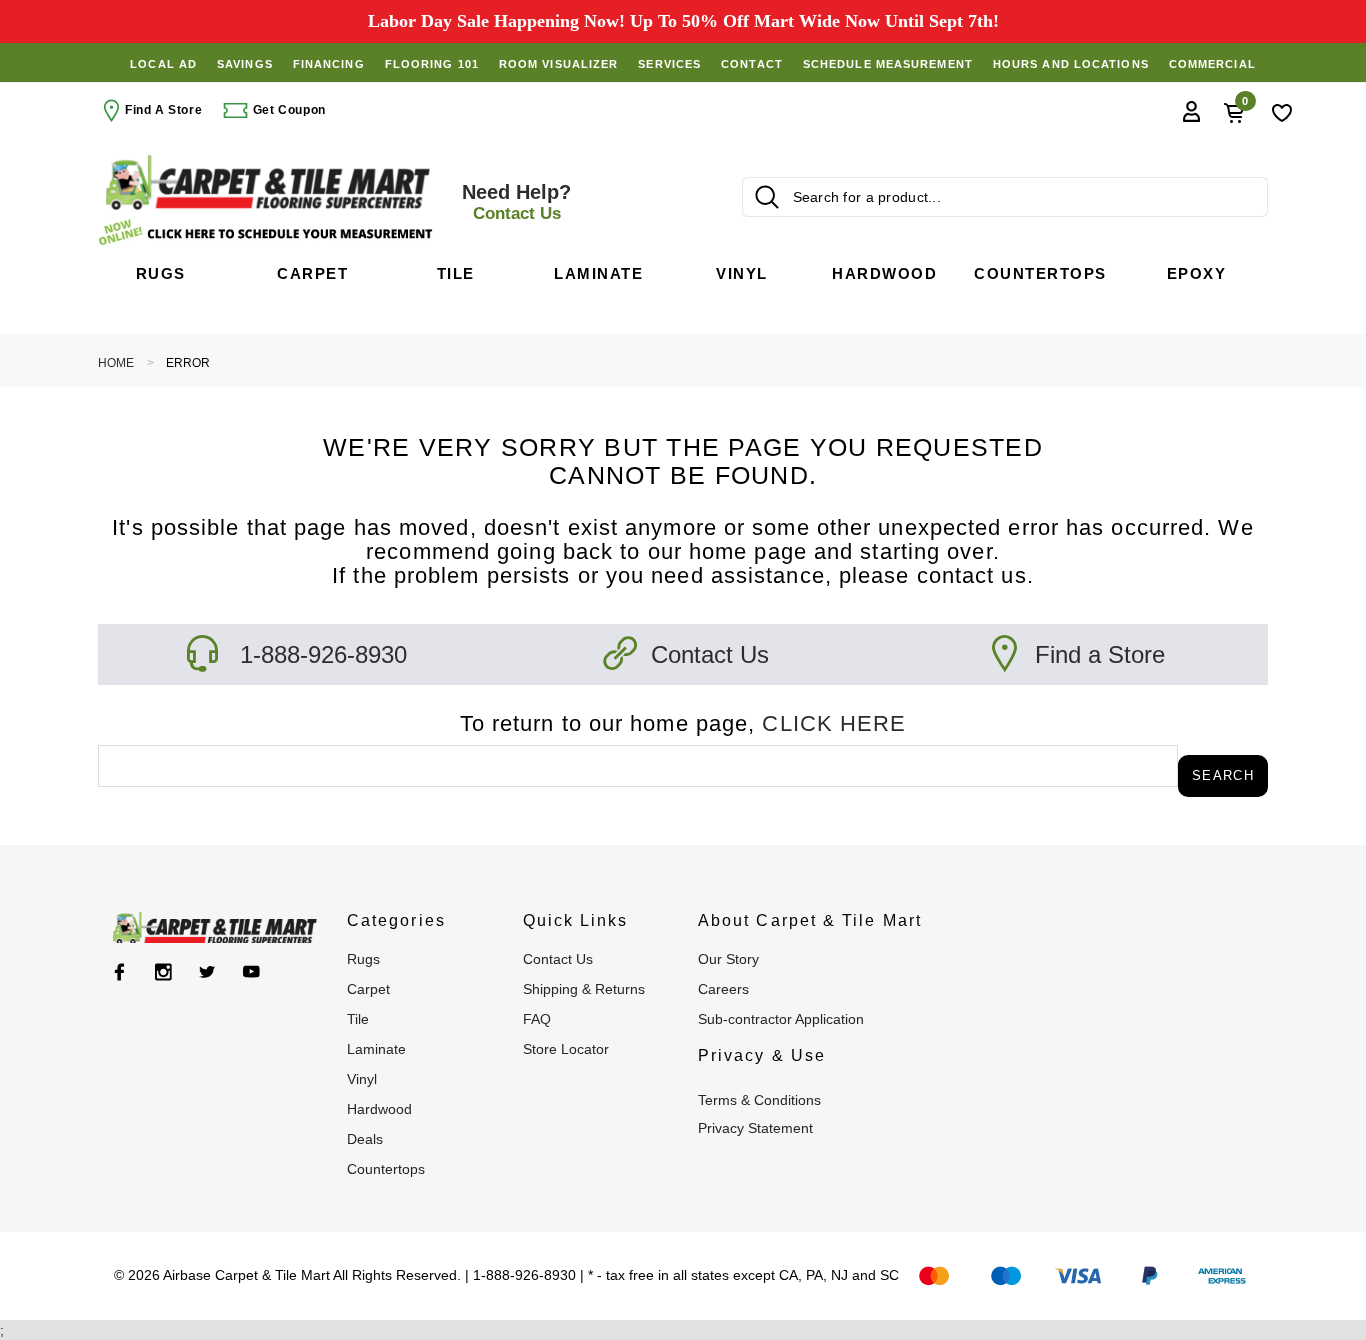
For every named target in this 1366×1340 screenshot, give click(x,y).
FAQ (537, 1019)
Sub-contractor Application (781, 1019)
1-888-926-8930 (323, 654)
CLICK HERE (834, 723)
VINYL (362, 1079)
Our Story (728, 959)
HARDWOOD (379, 1109)
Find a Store (1100, 654)
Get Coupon (287, 110)
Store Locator (566, 1049)
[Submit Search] (767, 197)
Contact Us (710, 654)
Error (188, 363)
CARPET (368, 989)
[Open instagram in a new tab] (163, 972)
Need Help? (516, 202)
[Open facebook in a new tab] (119, 972)
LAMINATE (376, 1049)
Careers (723, 989)
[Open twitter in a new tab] (207, 972)
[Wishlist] (1282, 111)
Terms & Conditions (759, 1100)
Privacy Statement (755, 1128)
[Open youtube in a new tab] (251, 972)
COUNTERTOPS (386, 1169)
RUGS (363, 959)
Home (116, 363)
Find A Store (163, 110)
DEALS (365, 1139)
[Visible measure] (268, 232)
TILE (358, 1019)
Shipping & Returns (584, 989)
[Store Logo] (268, 182)
